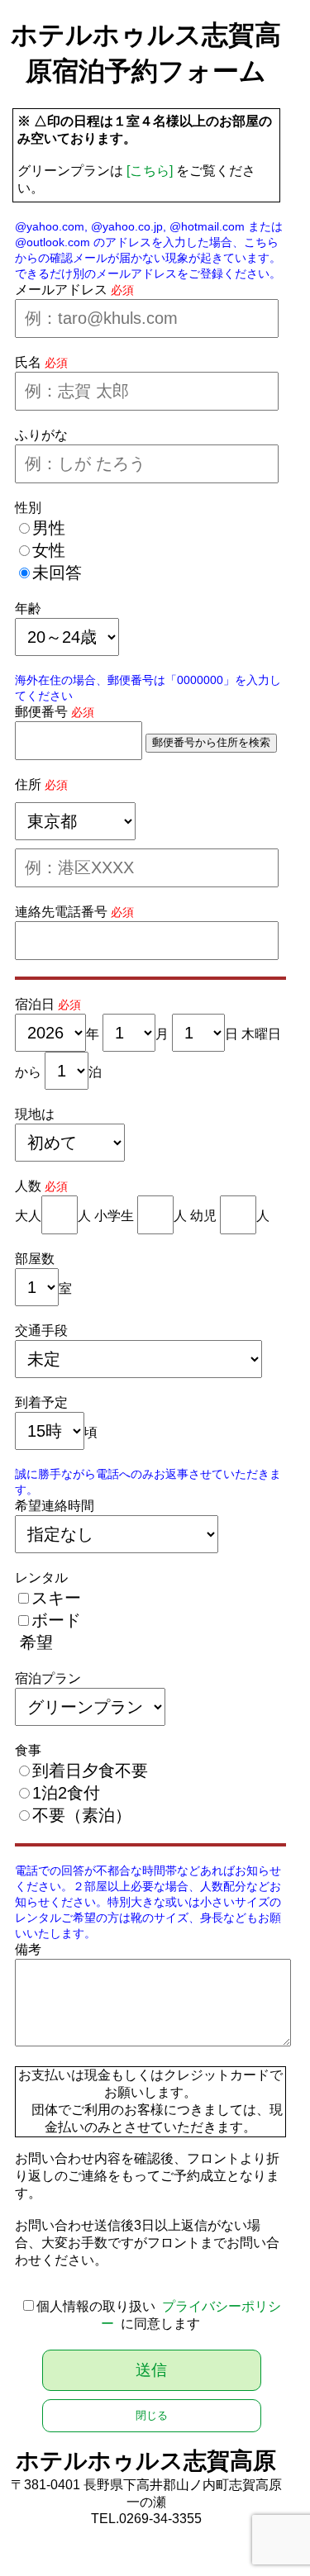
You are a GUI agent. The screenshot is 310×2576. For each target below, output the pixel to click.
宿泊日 (35, 1004)
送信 (151, 2370)
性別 (28, 508)
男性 (49, 528)
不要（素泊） (82, 1815)
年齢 (28, 608)
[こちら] (150, 171)
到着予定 (41, 1402)
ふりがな (41, 435)
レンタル (41, 1578)
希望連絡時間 (55, 1506)
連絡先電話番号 (61, 912)
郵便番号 (41, 712)
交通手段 (41, 1331)
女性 (49, 550)
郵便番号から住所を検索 (211, 742)
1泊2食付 (66, 1793)
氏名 (28, 362)
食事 (28, 1750)
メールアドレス (61, 290)
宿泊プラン (48, 1678)
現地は (35, 1114)
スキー (56, 1598)
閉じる (152, 2415)
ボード (56, 1620)
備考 (28, 1949)
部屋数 (35, 1259)
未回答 (57, 573)
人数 (28, 1186)
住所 (28, 784)
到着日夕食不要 (90, 1770)
